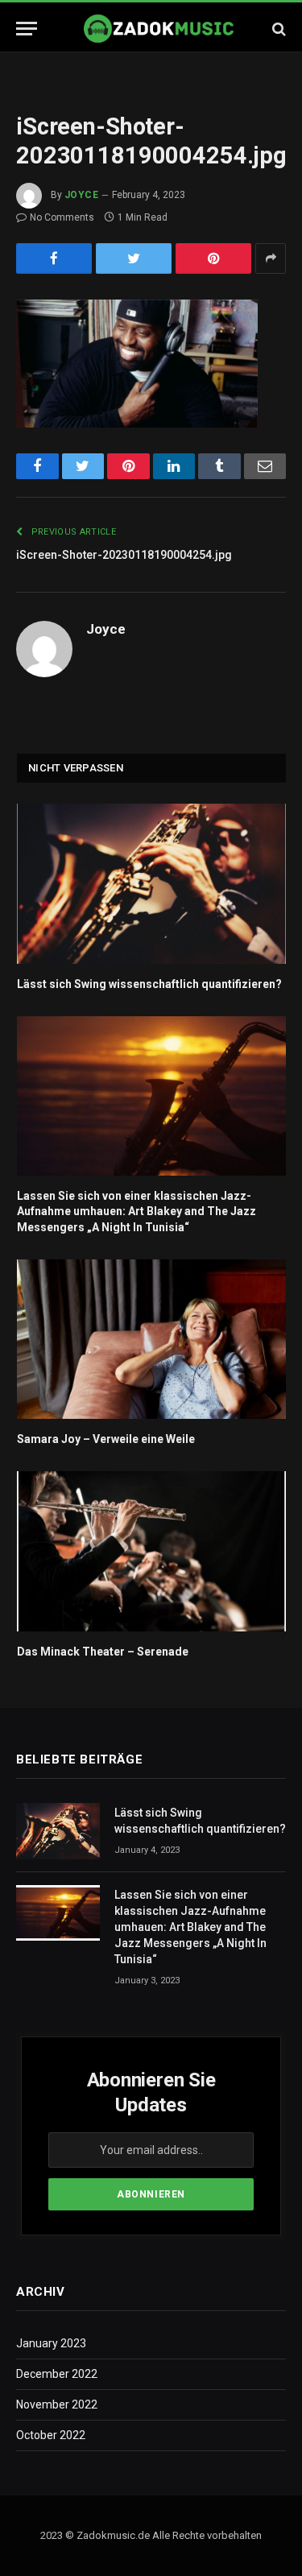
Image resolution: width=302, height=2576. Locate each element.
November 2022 (57, 2404)
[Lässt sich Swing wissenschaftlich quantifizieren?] (151, 884)
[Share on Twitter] (134, 258)
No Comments (62, 217)
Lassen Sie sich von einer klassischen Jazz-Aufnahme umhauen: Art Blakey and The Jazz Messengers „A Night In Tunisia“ (137, 1211)
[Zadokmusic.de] (159, 29)
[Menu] (27, 29)
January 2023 (51, 2343)
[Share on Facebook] (54, 258)
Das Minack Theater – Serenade (103, 1652)
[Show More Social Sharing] (271, 258)
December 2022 (57, 2374)
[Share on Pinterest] (213, 258)
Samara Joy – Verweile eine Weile (106, 1439)
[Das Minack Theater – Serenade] (151, 1551)
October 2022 (51, 2435)
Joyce (81, 195)
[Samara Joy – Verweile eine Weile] (151, 1340)
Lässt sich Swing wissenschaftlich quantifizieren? (149, 984)
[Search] (277, 29)
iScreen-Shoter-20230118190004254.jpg (124, 555)
